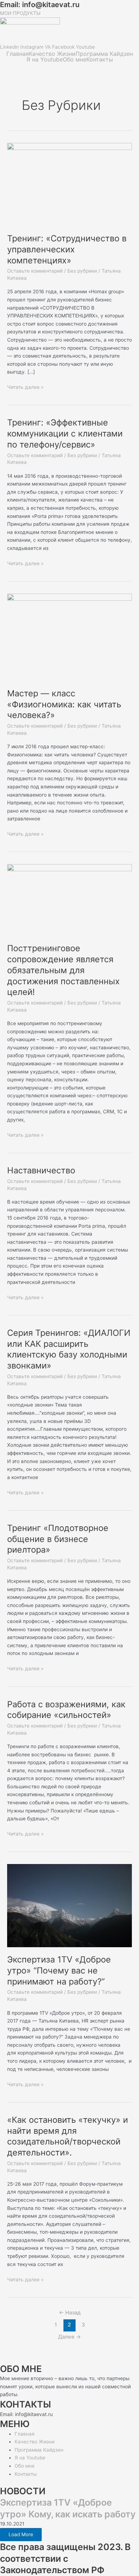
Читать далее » (25, 387)
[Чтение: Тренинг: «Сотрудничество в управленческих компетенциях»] (69, 184)
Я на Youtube (45, 59)
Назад (70, 2313)
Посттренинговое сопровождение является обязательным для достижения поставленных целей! (63, 970)
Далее (69, 2337)
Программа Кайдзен (104, 54)
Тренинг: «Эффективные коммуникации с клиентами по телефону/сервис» (65, 433)
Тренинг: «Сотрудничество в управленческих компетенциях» (67, 249)
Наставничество (41, 1170)
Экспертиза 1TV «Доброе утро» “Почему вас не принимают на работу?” (59, 1970)
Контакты (100, 59)
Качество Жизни (52, 54)
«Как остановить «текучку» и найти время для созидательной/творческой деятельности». (68, 2136)
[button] (69, 39)
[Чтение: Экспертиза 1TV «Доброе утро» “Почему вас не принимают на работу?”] (69, 1905)
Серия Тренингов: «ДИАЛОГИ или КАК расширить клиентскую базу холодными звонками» (69, 1349)
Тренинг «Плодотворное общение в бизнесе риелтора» (58, 1539)
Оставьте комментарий (35, 271)
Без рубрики (82, 271)
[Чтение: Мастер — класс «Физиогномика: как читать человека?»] (69, 637)
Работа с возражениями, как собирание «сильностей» (66, 1710)
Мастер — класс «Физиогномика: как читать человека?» (64, 704)
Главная (18, 54)
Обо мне (74, 59)
